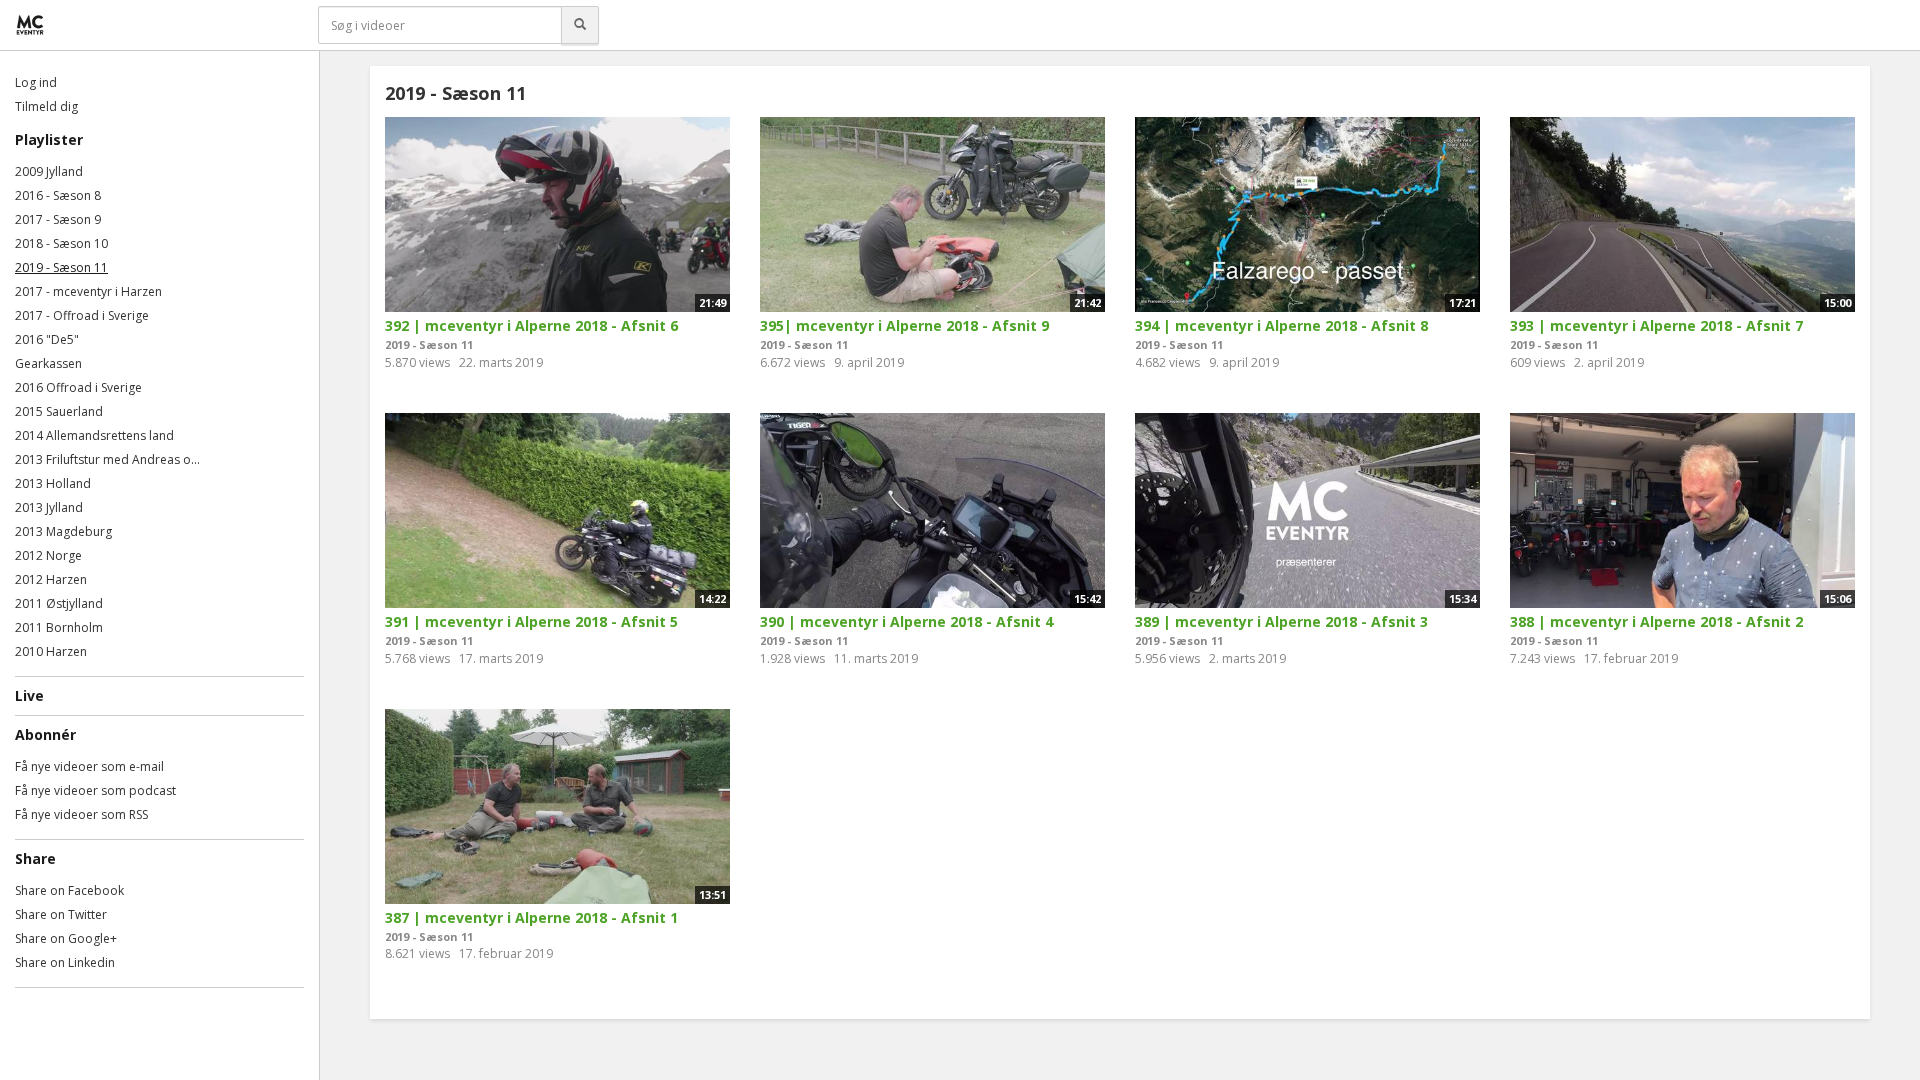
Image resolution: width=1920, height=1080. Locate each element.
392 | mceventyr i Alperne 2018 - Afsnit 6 (531, 325)
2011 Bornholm (59, 627)
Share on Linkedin (65, 962)
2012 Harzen (51, 579)
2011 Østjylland (59, 603)
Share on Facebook (69, 890)
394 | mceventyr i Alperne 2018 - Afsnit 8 (1281, 325)
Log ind (36, 82)
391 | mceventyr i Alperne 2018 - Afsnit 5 (531, 621)
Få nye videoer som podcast (95, 790)
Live (29, 695)
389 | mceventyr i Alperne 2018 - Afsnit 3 (1281, 621)
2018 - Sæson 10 (61, 243)
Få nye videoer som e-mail (89, 766)
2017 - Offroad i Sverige (82, 315)
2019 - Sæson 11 (61, 267)
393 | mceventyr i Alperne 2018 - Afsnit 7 (1656, 325)
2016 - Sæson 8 (58, 195)
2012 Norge (48, 555)
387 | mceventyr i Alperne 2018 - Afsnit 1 (531, 917)
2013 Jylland (49, 507)
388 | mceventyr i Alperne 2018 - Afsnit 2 (1656, 621)
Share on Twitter (61, 914)
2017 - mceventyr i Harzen (88, 291)
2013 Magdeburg (63, 531)
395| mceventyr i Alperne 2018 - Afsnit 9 (904, 325)
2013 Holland (53, 483)
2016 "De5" (47, 339)
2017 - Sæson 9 (58, 219)
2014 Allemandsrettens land (94, 435)
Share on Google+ (66, 938)
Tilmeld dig (46, 106)
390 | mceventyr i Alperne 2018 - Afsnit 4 (906, 621)
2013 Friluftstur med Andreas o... (107, 459)
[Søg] (580, 25)
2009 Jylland (49, 171)
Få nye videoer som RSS (81, 814)
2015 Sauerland (59, 411)
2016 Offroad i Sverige (78, 387)
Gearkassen (48, 363)
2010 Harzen (51, 651)
